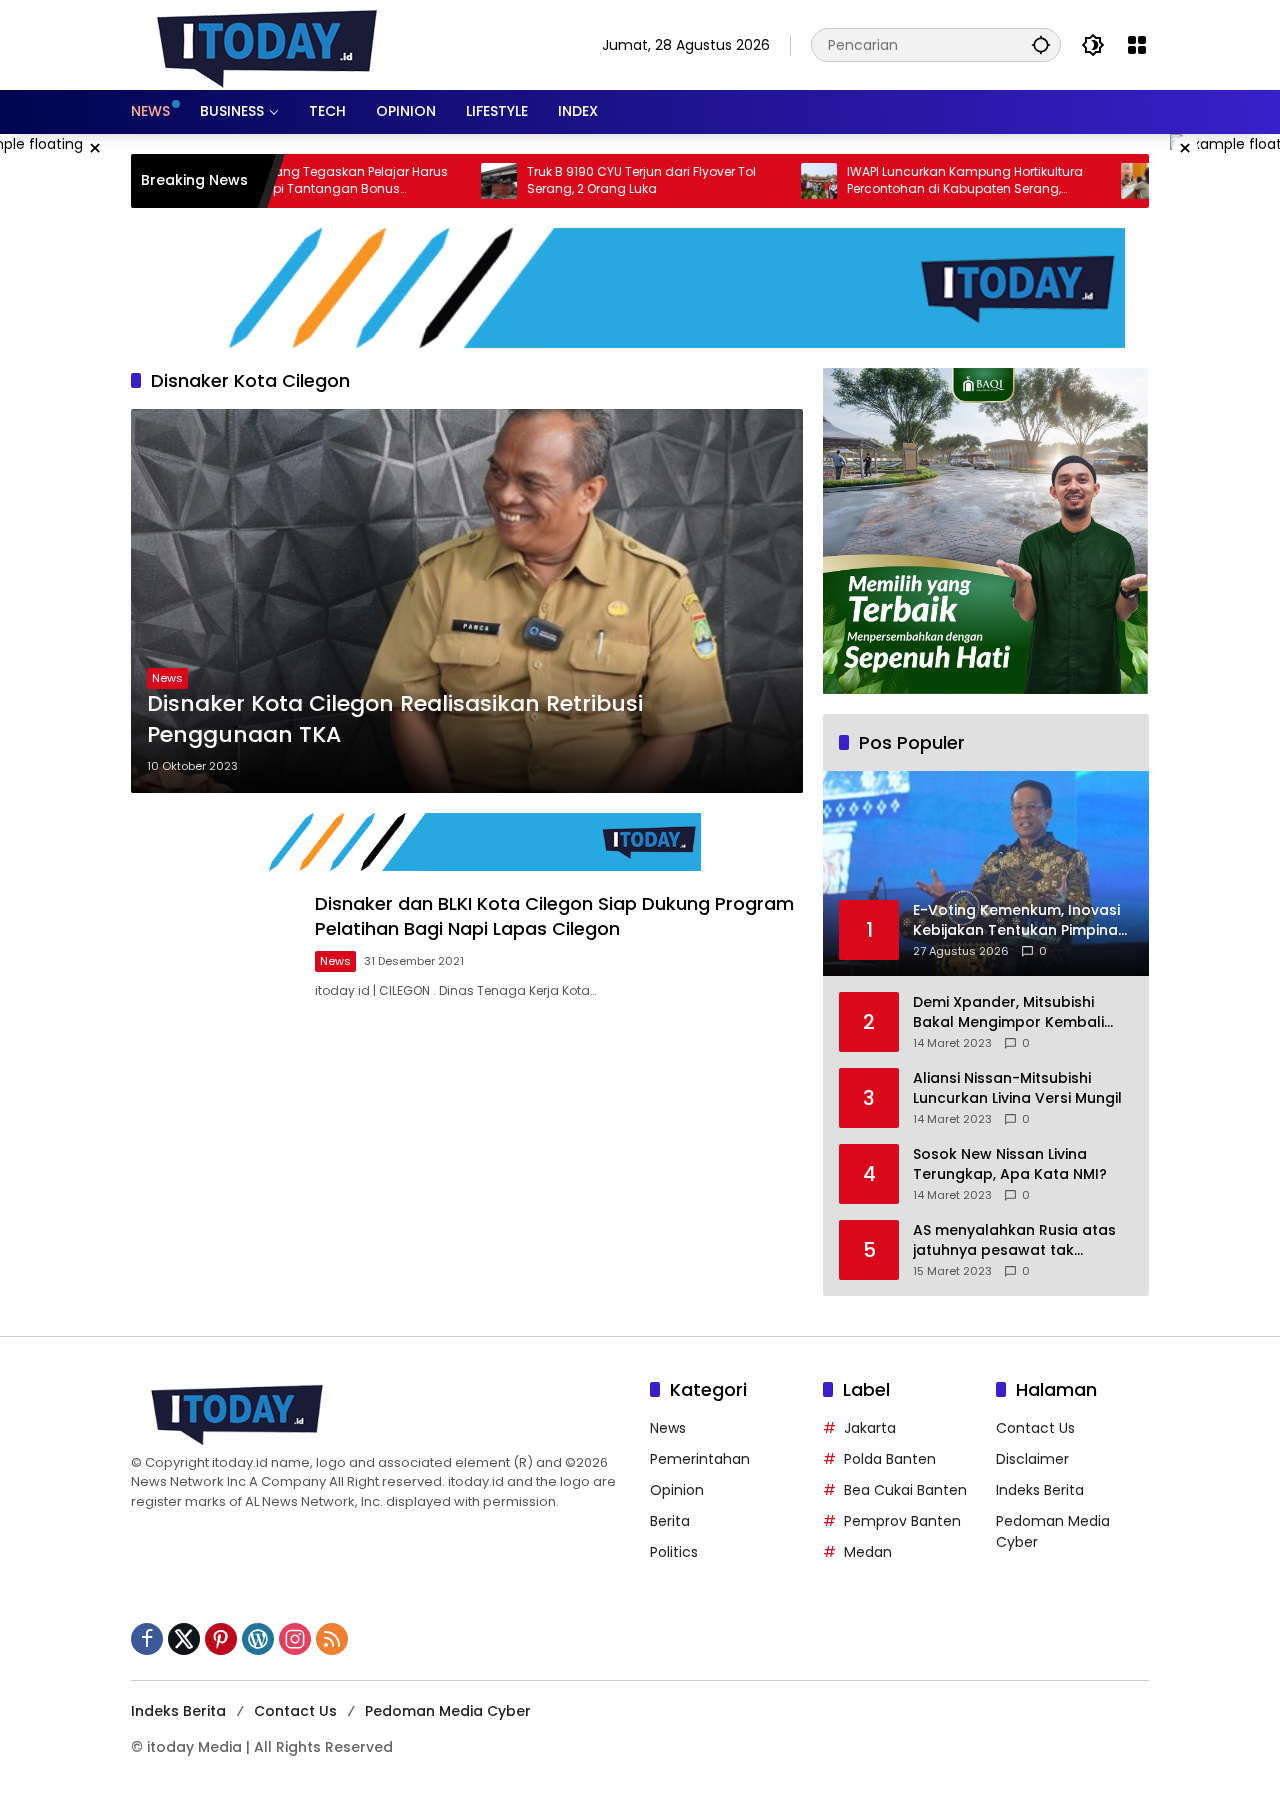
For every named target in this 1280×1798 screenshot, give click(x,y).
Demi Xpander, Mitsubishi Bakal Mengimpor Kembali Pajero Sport (1008, 1012)
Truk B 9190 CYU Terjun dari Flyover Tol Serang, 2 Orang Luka (578, 180)
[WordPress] (258, 1639)
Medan (868, 1552)
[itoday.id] (267, 44)
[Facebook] (147, 1639)
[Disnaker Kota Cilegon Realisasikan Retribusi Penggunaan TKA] (467, 601)
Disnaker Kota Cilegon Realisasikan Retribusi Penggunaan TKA (395, 719)
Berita (670, 1521)
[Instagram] (295, 1639)
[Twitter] (184, 1639)
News (167, 678)
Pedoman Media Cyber (448, 1711)
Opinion (677, 1490)
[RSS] (332, 1639)
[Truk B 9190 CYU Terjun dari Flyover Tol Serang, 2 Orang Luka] (436, 181)
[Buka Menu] (1137, 45)
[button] (1041, 44)
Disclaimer (1032, 1459)
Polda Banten (890, 1459)
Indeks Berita (1040, 1490)
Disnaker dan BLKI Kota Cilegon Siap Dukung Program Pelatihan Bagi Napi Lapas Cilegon (554, 916)
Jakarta (870, 1428)
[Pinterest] (221, 1639)
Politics (674, 1552)
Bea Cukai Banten (905, 1490)
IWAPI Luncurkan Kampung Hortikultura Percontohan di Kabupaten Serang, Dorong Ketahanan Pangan (902, 181)
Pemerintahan (700, 1459)
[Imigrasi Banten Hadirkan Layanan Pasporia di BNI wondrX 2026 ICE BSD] (1076, 181)
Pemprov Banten (902, 1521)
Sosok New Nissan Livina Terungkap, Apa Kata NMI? (1010, 1164)
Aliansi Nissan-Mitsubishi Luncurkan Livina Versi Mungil (1017, 1088)
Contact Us (1035, 1428)
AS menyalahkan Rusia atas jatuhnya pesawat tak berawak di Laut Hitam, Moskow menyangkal (1014, 1240)
